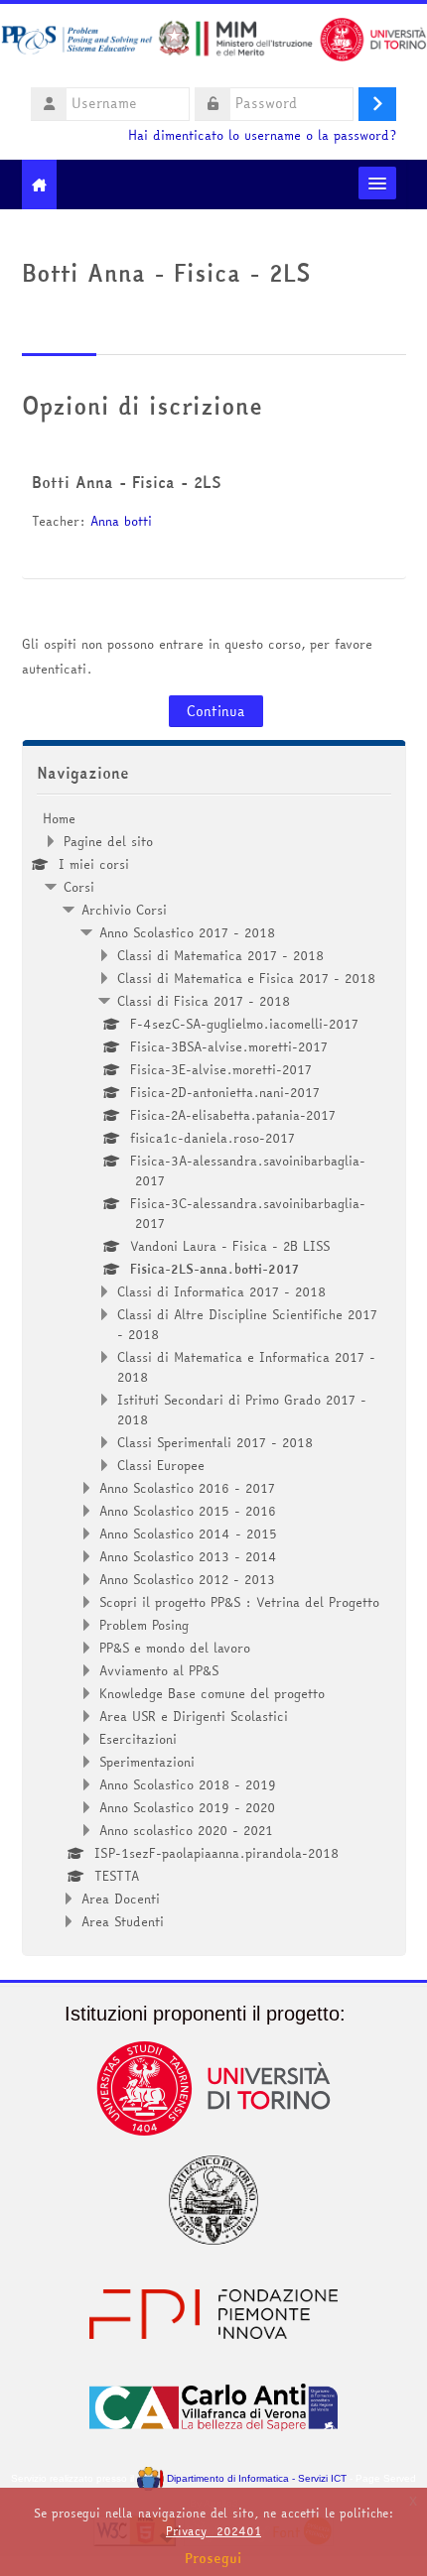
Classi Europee (161, 1465)
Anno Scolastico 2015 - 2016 (188, 1511)
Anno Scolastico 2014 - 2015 (188, 1533)
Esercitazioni (138, 1739)
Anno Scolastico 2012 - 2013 (187, 1579)
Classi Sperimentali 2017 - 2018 (215, 1442)
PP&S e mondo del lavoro (175, 1648)
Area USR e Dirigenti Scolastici (194, 1716)
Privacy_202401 (213, 2531)
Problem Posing (144, 1625)
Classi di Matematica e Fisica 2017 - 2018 (246, 978)
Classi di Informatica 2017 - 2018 (221, 1291)
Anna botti (121, 521)
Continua (216, 711)
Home (59, 818)
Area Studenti (123, 1921)
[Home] (213, 43)
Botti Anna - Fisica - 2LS (126, 482)
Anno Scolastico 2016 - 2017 (187, 1488)
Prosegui (213, 2558)
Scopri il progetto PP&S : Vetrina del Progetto (239, 1602)
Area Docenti (121, 1899)
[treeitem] (214, 1370)
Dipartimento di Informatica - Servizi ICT (255, 2478)
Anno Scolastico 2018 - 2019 (188, 1784)
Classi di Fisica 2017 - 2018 (204, 1001)
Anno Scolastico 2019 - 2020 (187, 1807)
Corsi (79, 887)
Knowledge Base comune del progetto (212, 1693)
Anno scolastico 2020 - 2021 (186, 1830)
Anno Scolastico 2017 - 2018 (187, 932)
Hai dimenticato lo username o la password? (262, 135)
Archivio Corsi (124, 910)
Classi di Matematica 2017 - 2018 (220, 955)
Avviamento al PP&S (159, 1670)
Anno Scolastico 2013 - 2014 (188, 1556)
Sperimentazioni (147, 1762)
